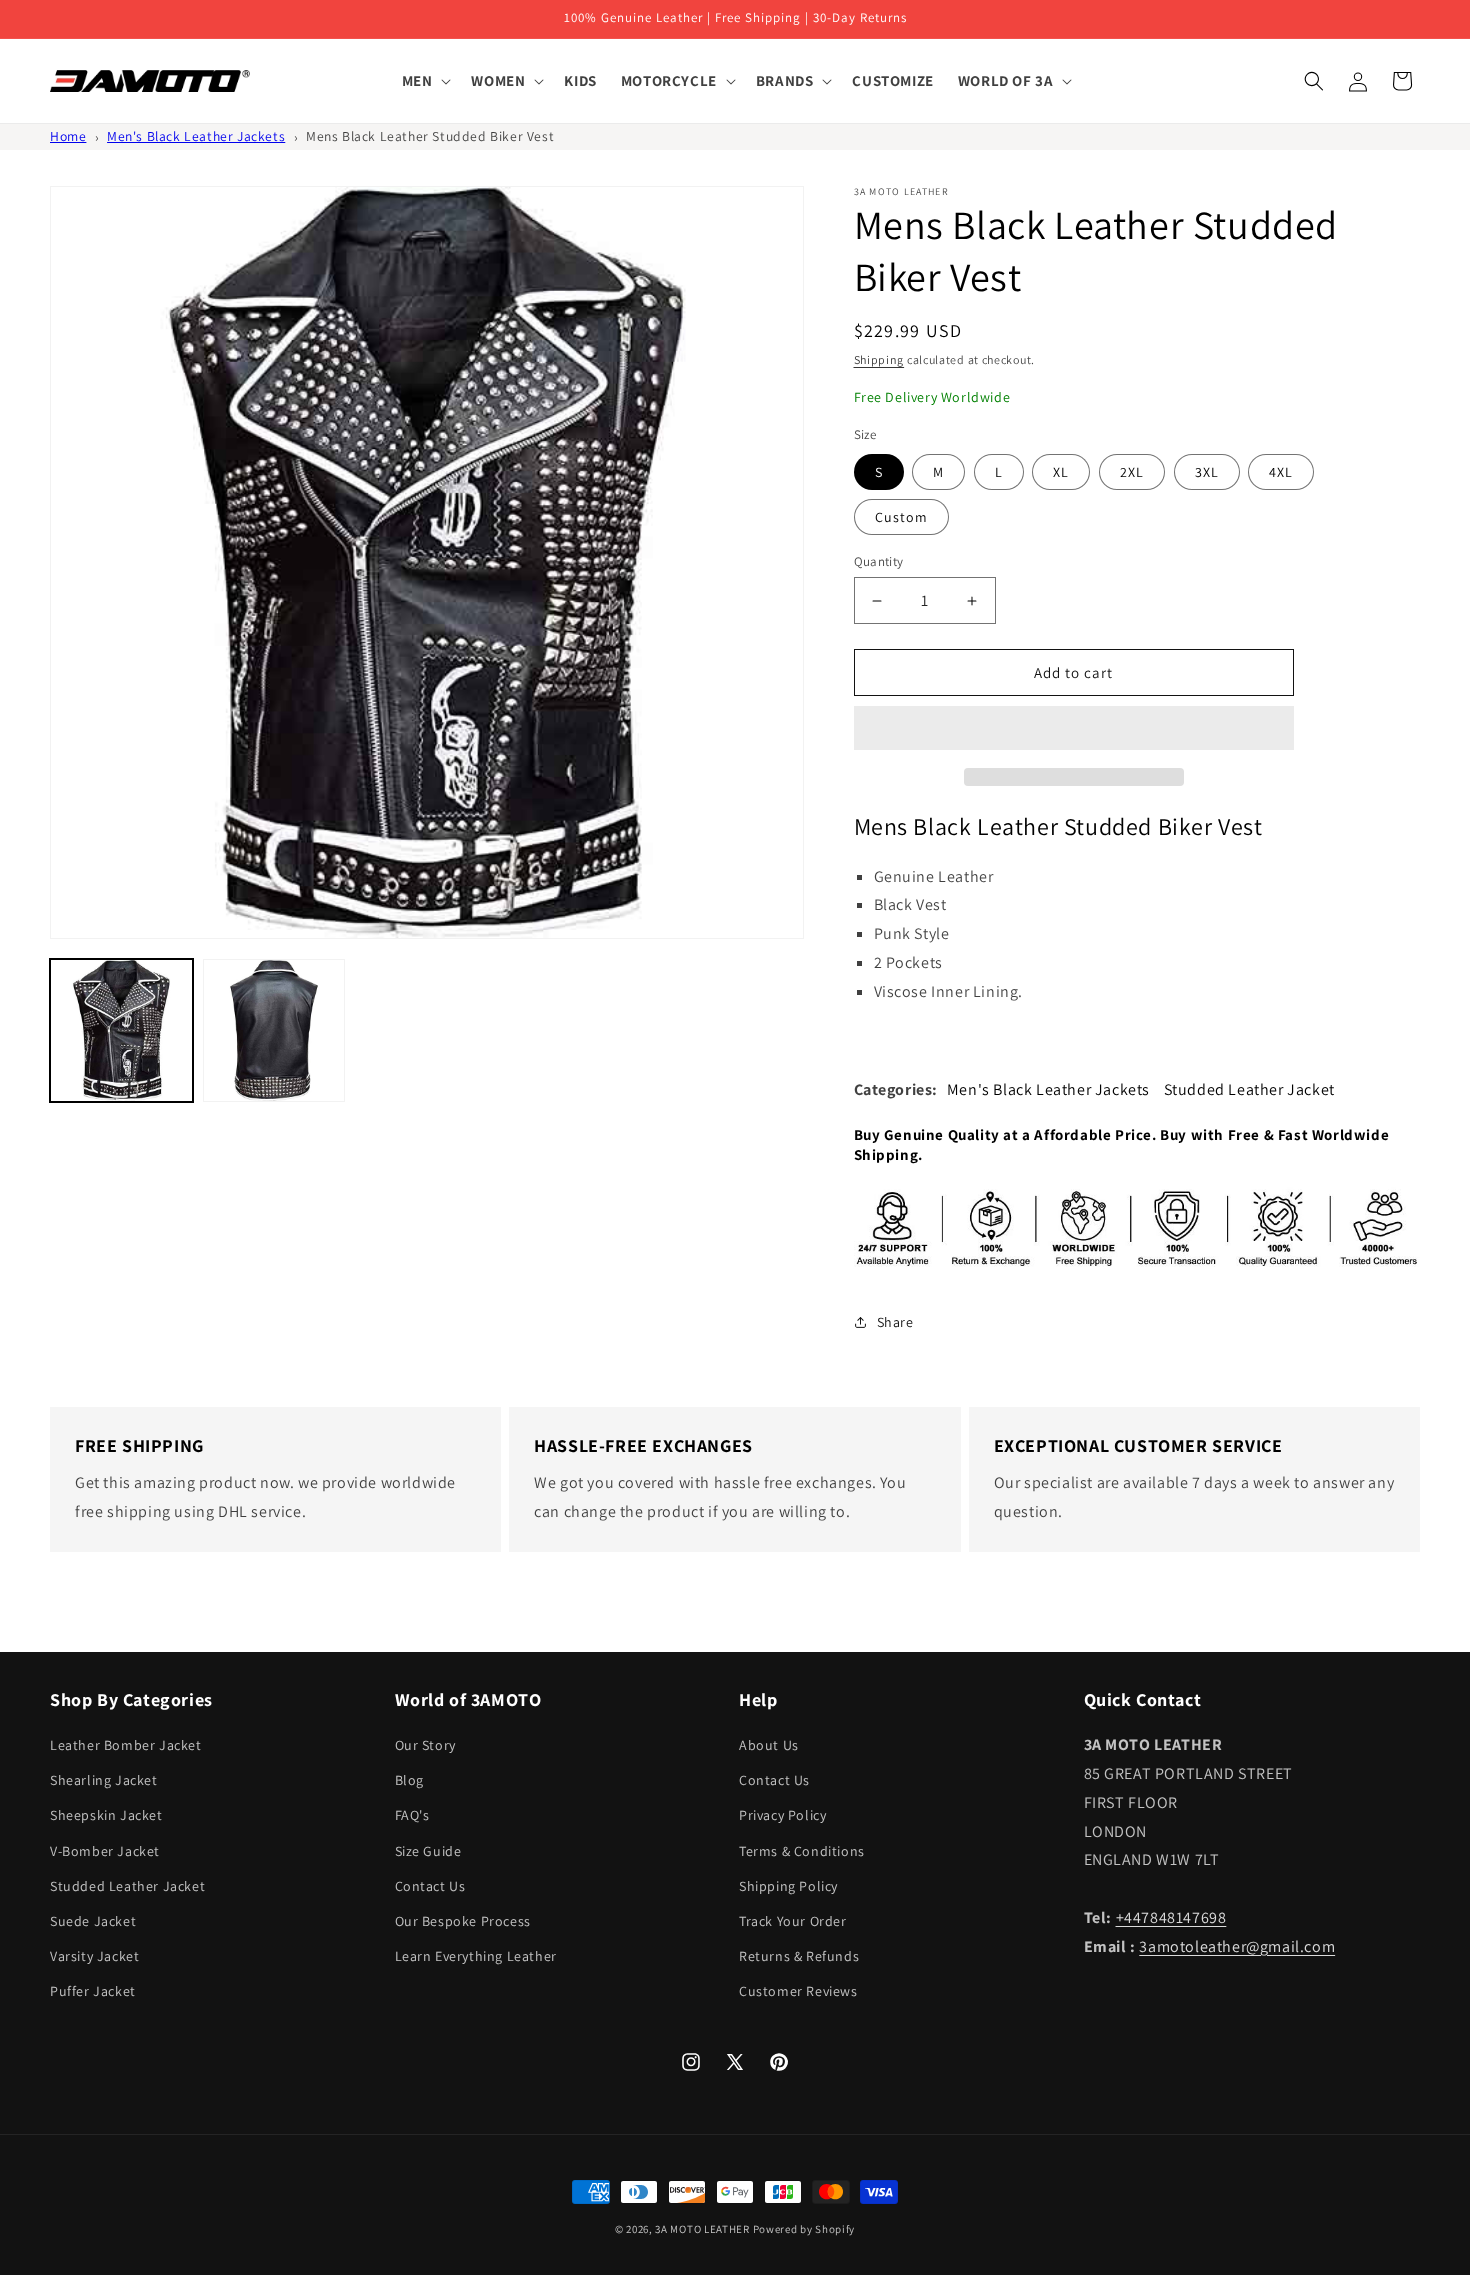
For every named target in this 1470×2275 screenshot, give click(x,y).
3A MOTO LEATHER (702, 2229)
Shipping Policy (788, 1886)
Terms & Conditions (802, 1851)
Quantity (879, 561)
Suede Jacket (93, 1921)
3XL (1207, 472)
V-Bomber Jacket (105, 1851)
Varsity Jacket (94, 1956)
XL (1061, 472)
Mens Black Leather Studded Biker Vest (430, 136)
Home (68, 136)
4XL (1281, 472)
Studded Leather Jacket (1249, 1089)
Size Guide (428, 1851)
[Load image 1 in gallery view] (121, 1030)
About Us (769, 1745)
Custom (901, 517)
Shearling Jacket (104, 1780)
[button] (1074, 729)
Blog (409, 1780)
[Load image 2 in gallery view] (274, 1030)
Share (895, 1322)
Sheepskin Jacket (106, 1815)
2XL (1132, 472)
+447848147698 (1171, 1917)
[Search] (1314, 81)
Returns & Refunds (799, 1956)
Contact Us (430, 1886)
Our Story (425, 1745)
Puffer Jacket (93, 1991)
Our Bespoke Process (463, 1921)
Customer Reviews (798, 1991)
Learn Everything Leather (476, 1956)
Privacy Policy (782, 1815)
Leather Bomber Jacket (126, 1745)
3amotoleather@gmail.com (1237, 1946)
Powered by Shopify (804, 2229)
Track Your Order (793, 1921)
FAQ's (412, 1815)
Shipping (879, 359)
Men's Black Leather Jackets (196, 136)
